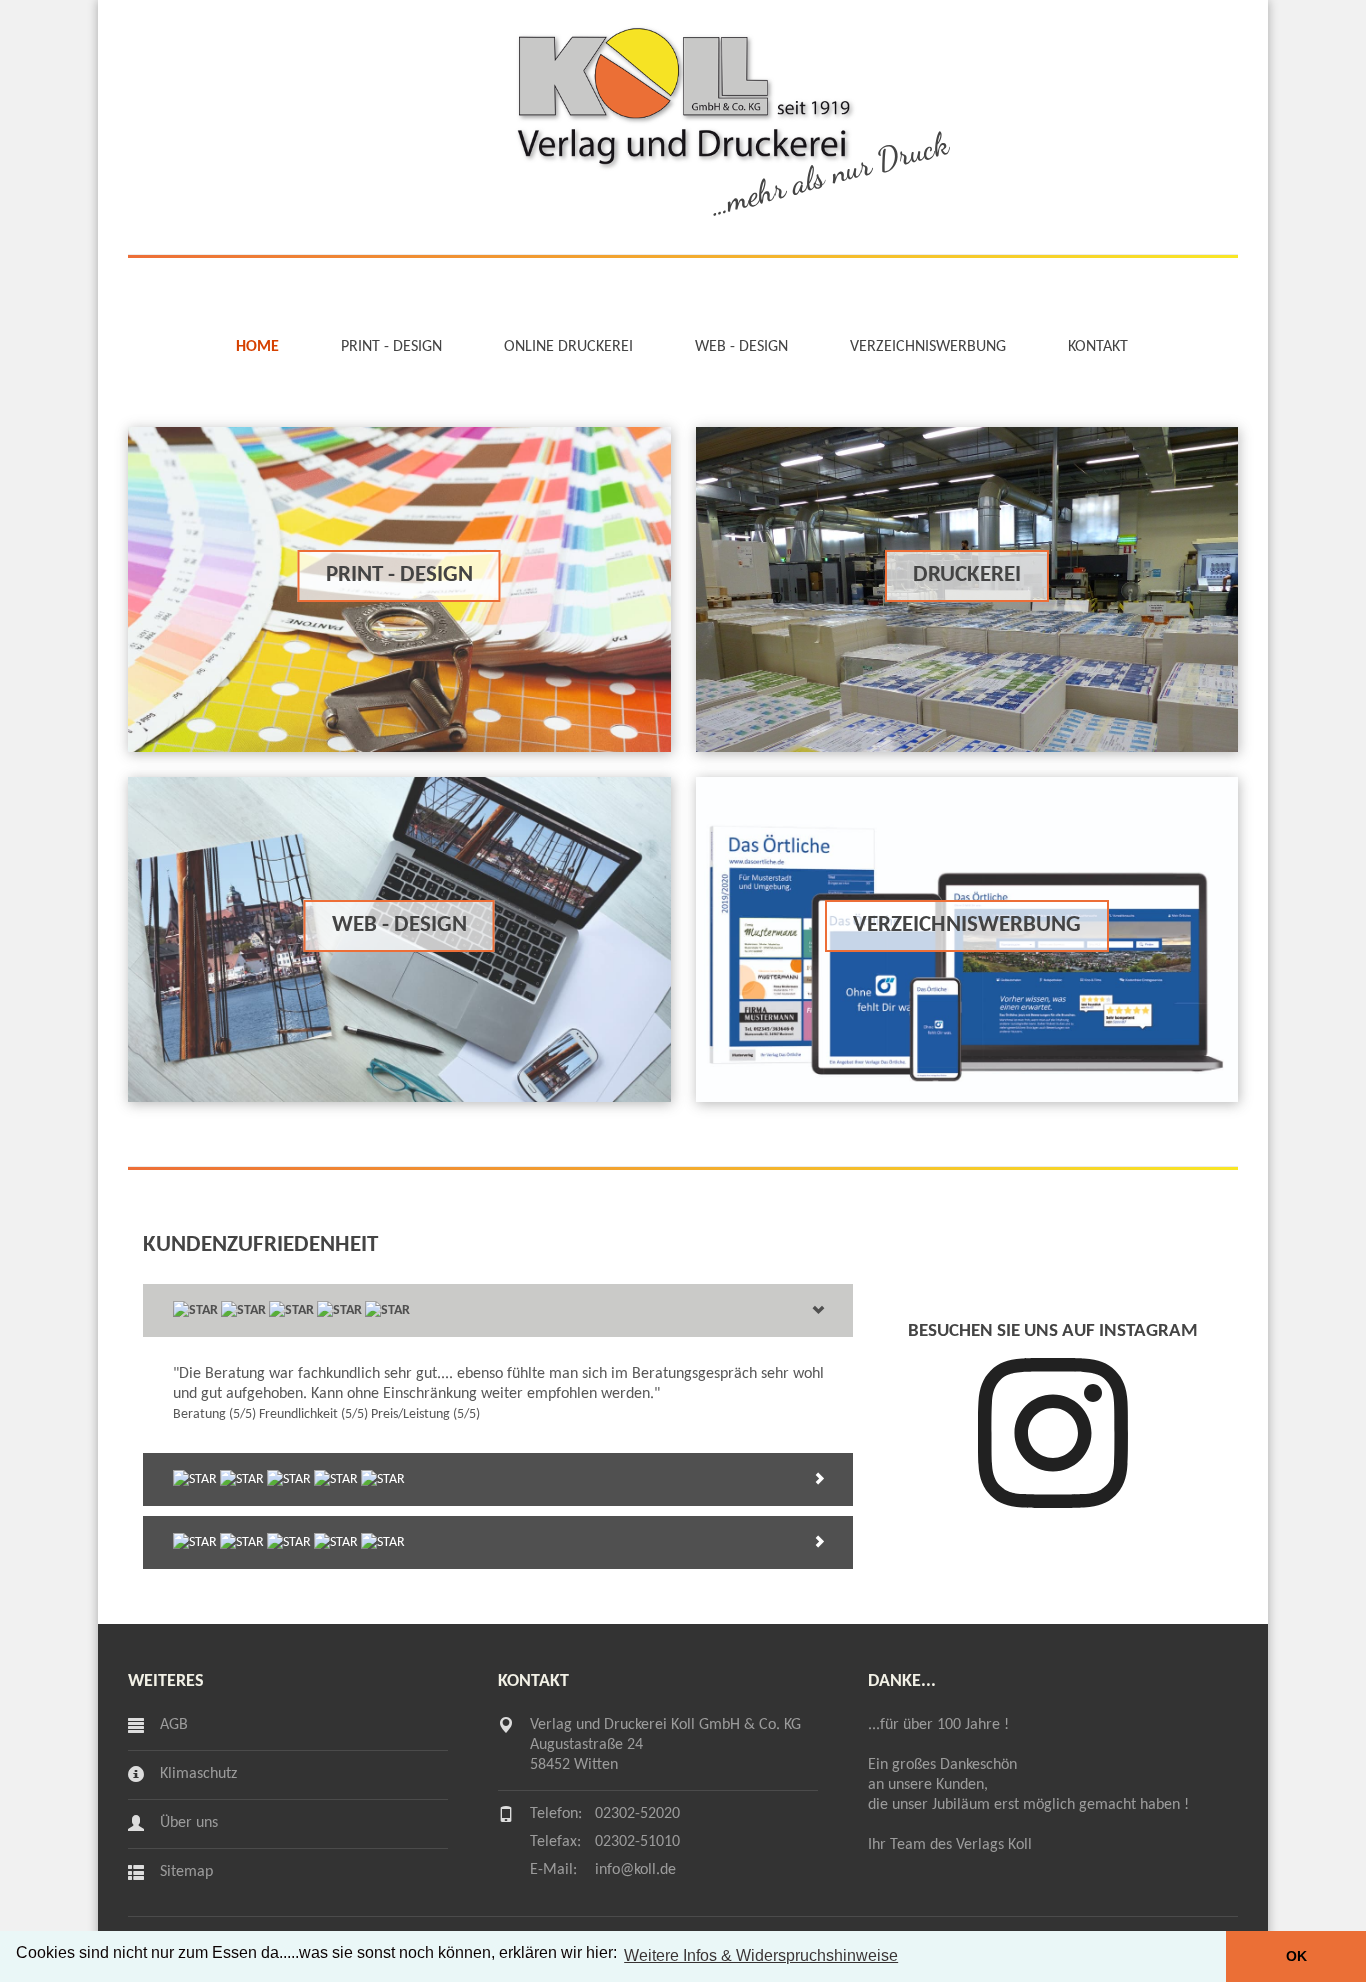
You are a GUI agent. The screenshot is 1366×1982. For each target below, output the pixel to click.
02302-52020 (637, 1814)
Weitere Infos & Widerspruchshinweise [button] (761, 1955)
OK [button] (1296, 1956)
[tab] (498, 1310)
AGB (174, 1725)
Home (257, 347)
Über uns (189, 1823)
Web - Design (741, 347)
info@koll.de (635, 1870)
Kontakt (1098, 347)
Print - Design (391, 347)
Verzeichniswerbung (928, 347)
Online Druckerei (568, 347)
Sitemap (186, 1872)
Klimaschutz (198, 1774)
